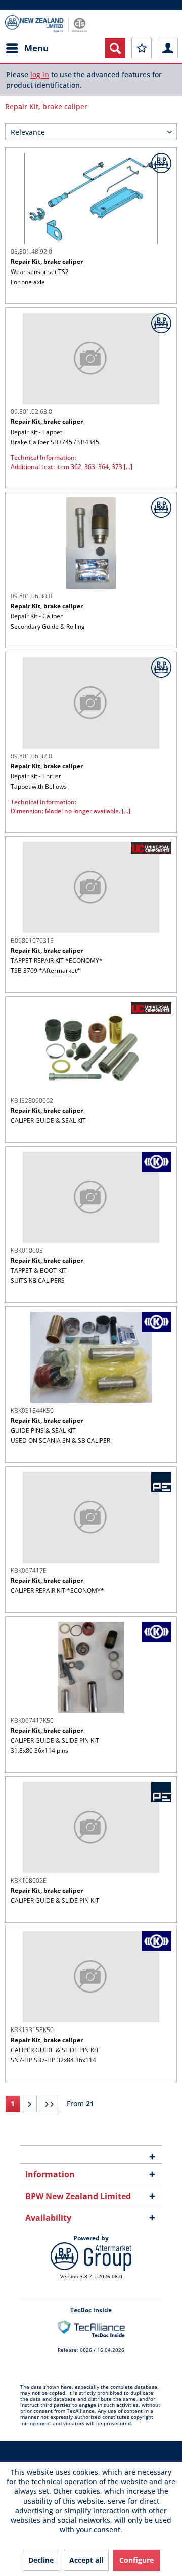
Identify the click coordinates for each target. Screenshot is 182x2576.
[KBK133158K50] (91, 1977)
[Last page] (50, 2104)
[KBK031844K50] (91, 1357)
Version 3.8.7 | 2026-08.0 (91, 2276)
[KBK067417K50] (91, 1667)
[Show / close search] (115, 48)
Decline (41, 2560)
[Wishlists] (142, 48)
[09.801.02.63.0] (91, 359)
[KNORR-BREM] (156, 1162)
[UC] (151, 848)
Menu (36, 48)
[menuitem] (27, 48)
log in (40, 75)
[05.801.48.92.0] (91, 199)
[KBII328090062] (91, 1047)
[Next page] (30, 2104)
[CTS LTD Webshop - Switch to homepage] (46, 24)
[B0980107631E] (91, 887)
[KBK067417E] (91, 1517)
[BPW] (161, 163)
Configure (136, 2560)
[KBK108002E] (91, 1827)
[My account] (168, 48)
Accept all (86, 2560)
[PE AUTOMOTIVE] (161, 1482)
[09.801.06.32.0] (91, 703)
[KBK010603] (91, 1197)
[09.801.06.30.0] (91, 543)
